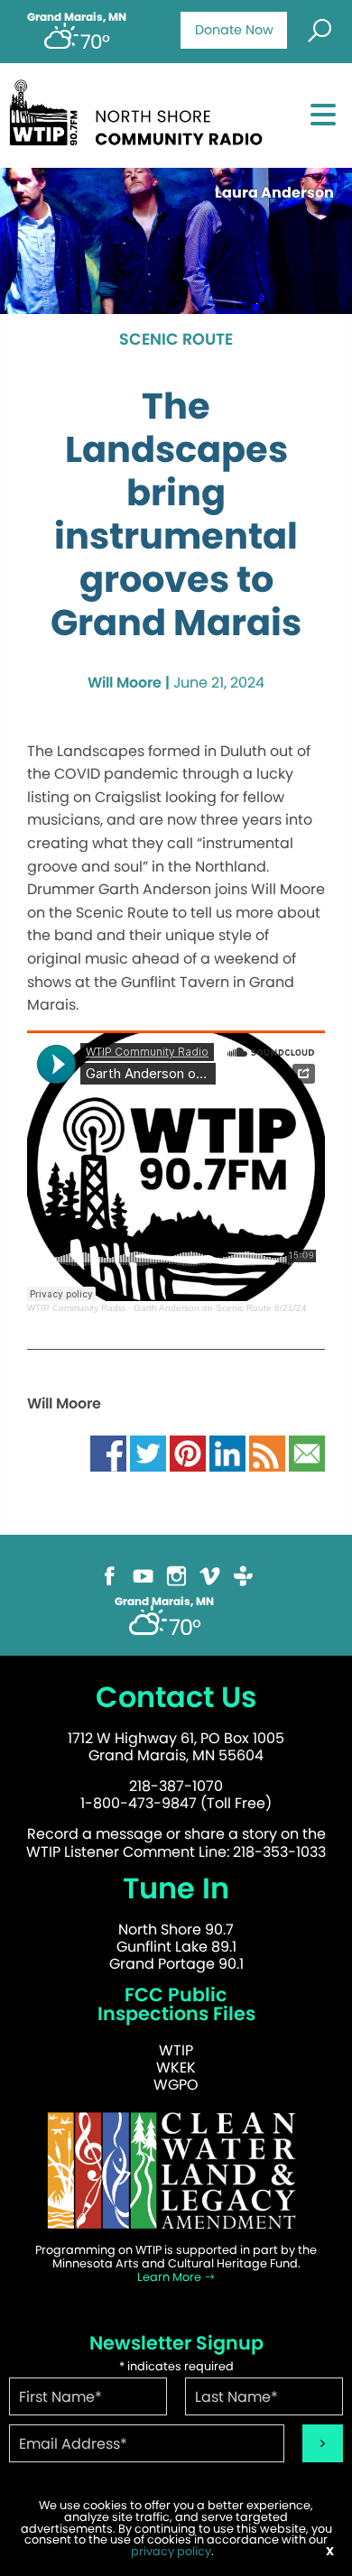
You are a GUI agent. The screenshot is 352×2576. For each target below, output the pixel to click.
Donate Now (234, 30)
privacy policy (171, 2551)
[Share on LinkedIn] (227, 1452)
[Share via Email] (307, 1452)
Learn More (171, 2277)
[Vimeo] (210, 1575)
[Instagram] (176, 1575)
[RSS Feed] (267, 1452)
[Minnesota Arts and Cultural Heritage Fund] (176, 2170)
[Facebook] (110, 1575)
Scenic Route (176, 340)
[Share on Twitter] (148, 1452)
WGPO (176, 2085)
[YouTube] (143, 1575)
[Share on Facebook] (108, 1452)
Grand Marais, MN (77, 17)
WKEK (176, 2068)
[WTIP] (141, 110)
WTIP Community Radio (76, 1308)
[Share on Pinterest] (188, 1452)
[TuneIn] (243, 1575)
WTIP (176, 2050)
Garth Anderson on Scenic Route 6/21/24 (220, 1308)
